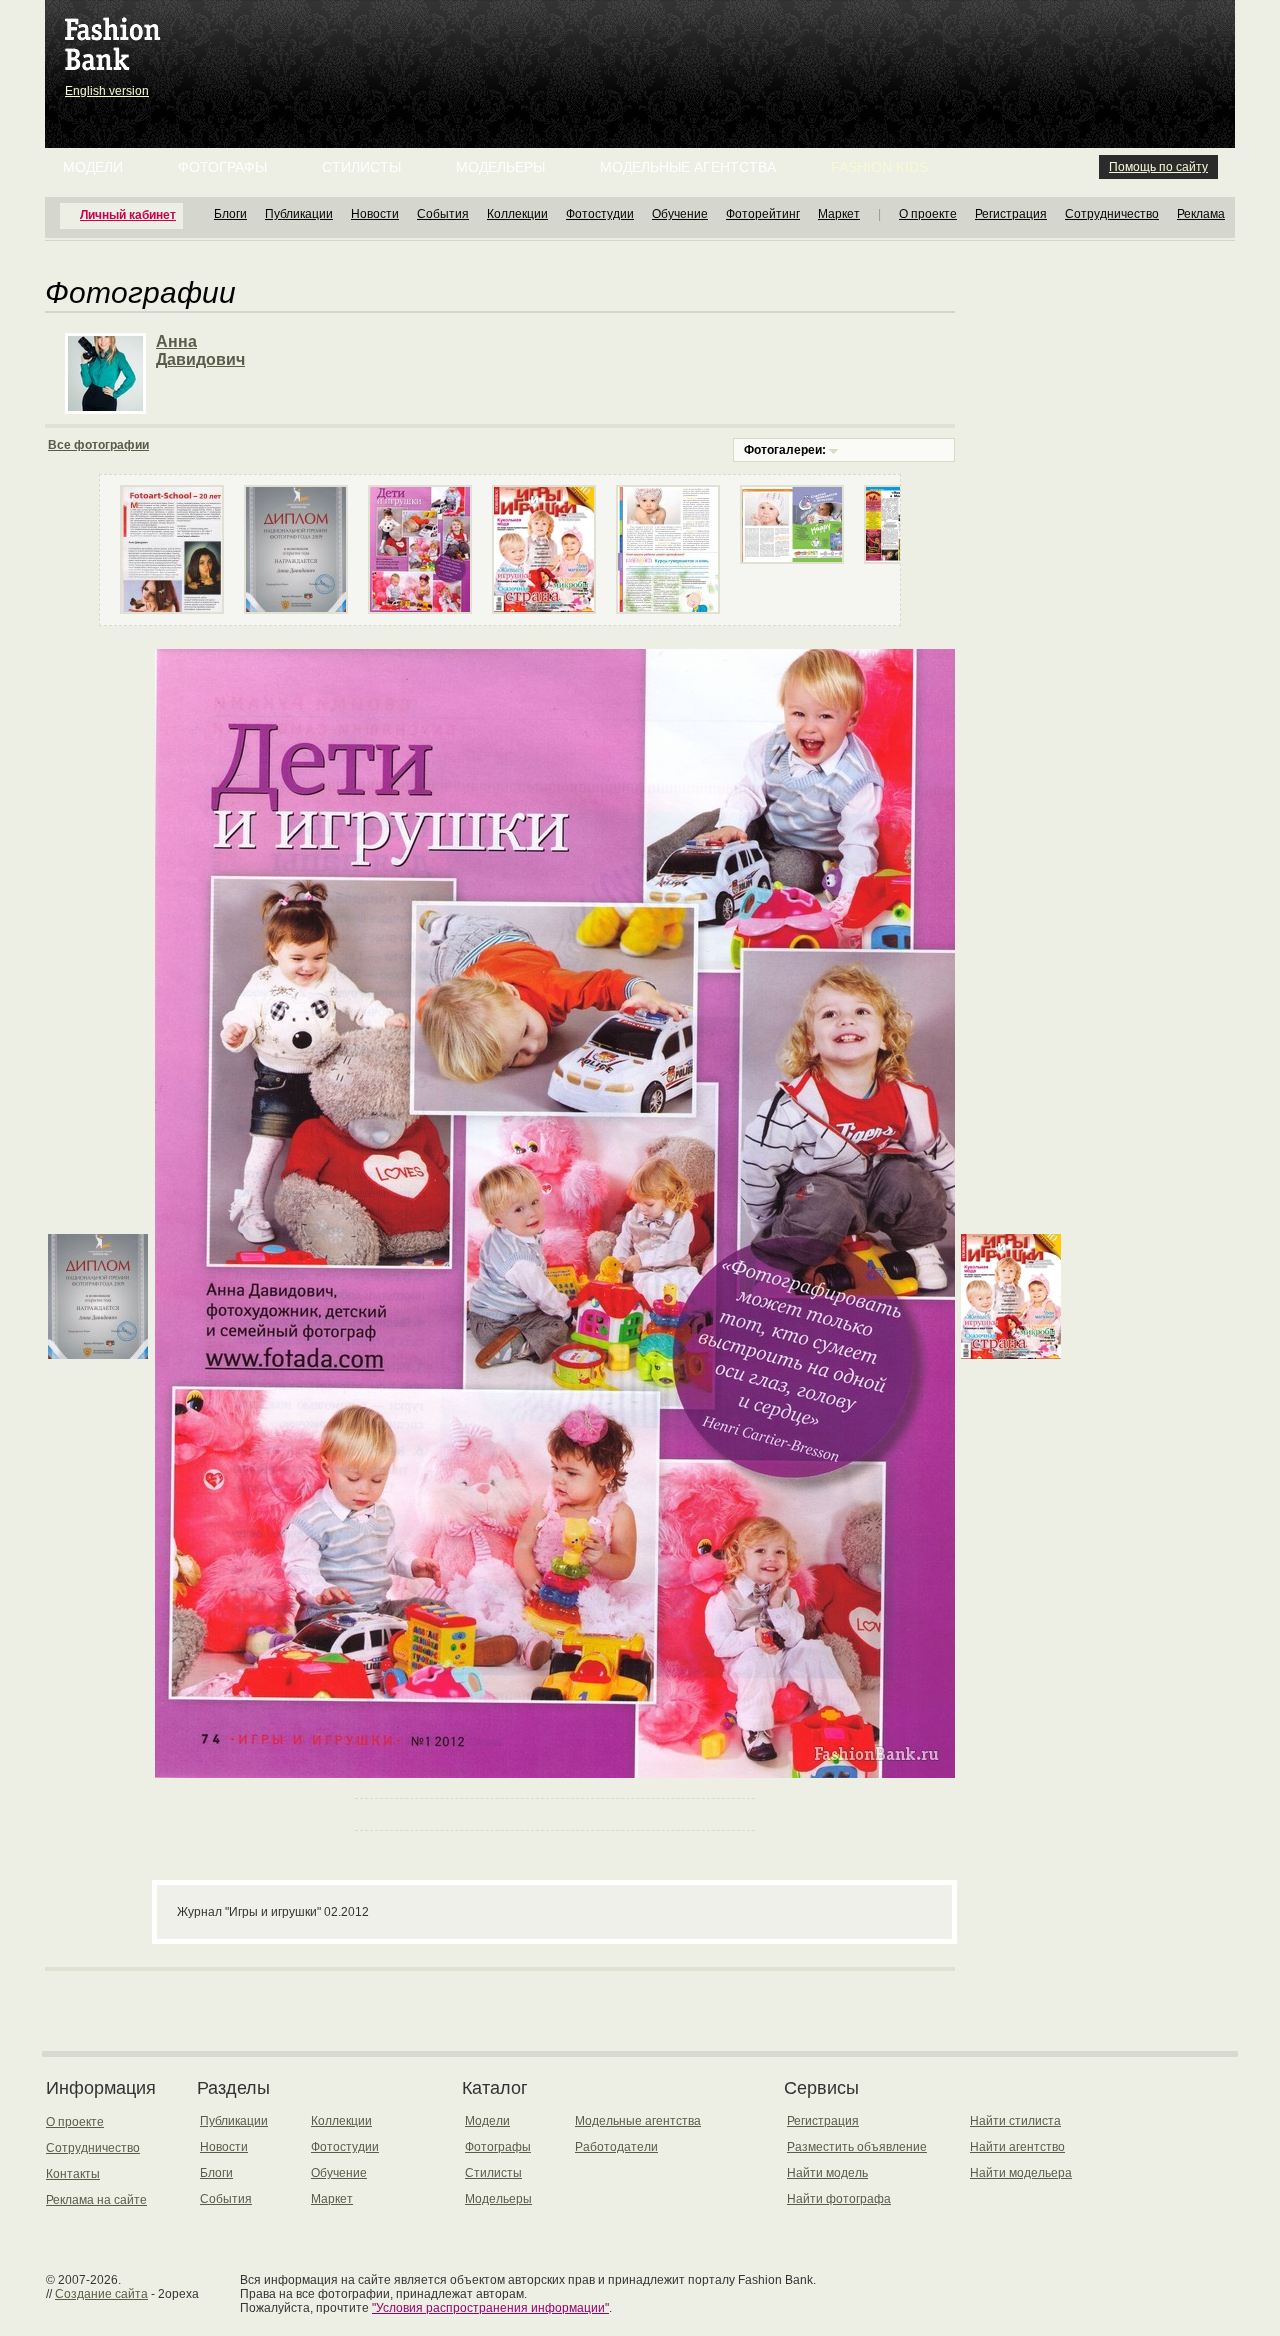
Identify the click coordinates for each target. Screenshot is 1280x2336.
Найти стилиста (1015, 2121)
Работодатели (616, 2147)
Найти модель (827, 2173)
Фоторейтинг (763, 214)
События (443, 214)
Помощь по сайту (1158, 167)
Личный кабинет (128, 215)
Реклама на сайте (96, 2200)
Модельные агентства (688, 167)
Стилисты (361, 167)
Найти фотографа (839, 2199)
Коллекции (517, 214)
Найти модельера (1021, 2173)
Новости (375, 214)
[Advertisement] (644, 50)
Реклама (1201, 214)
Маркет (839, 214)
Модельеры (500, 167)
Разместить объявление (857, 2147)
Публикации (299, 214)
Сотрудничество (1112, 214)
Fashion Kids (879, 167)
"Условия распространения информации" (490, 2308)
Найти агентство (1017, 2147)
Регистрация (1011, 214)
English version (107, 91)
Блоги (230, 214)
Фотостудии (600, 214)
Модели (93, 167)
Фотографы (222, 167)
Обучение (680, 214)
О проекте (928, 214)
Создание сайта (101, 2294)
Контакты (73, 2174)
